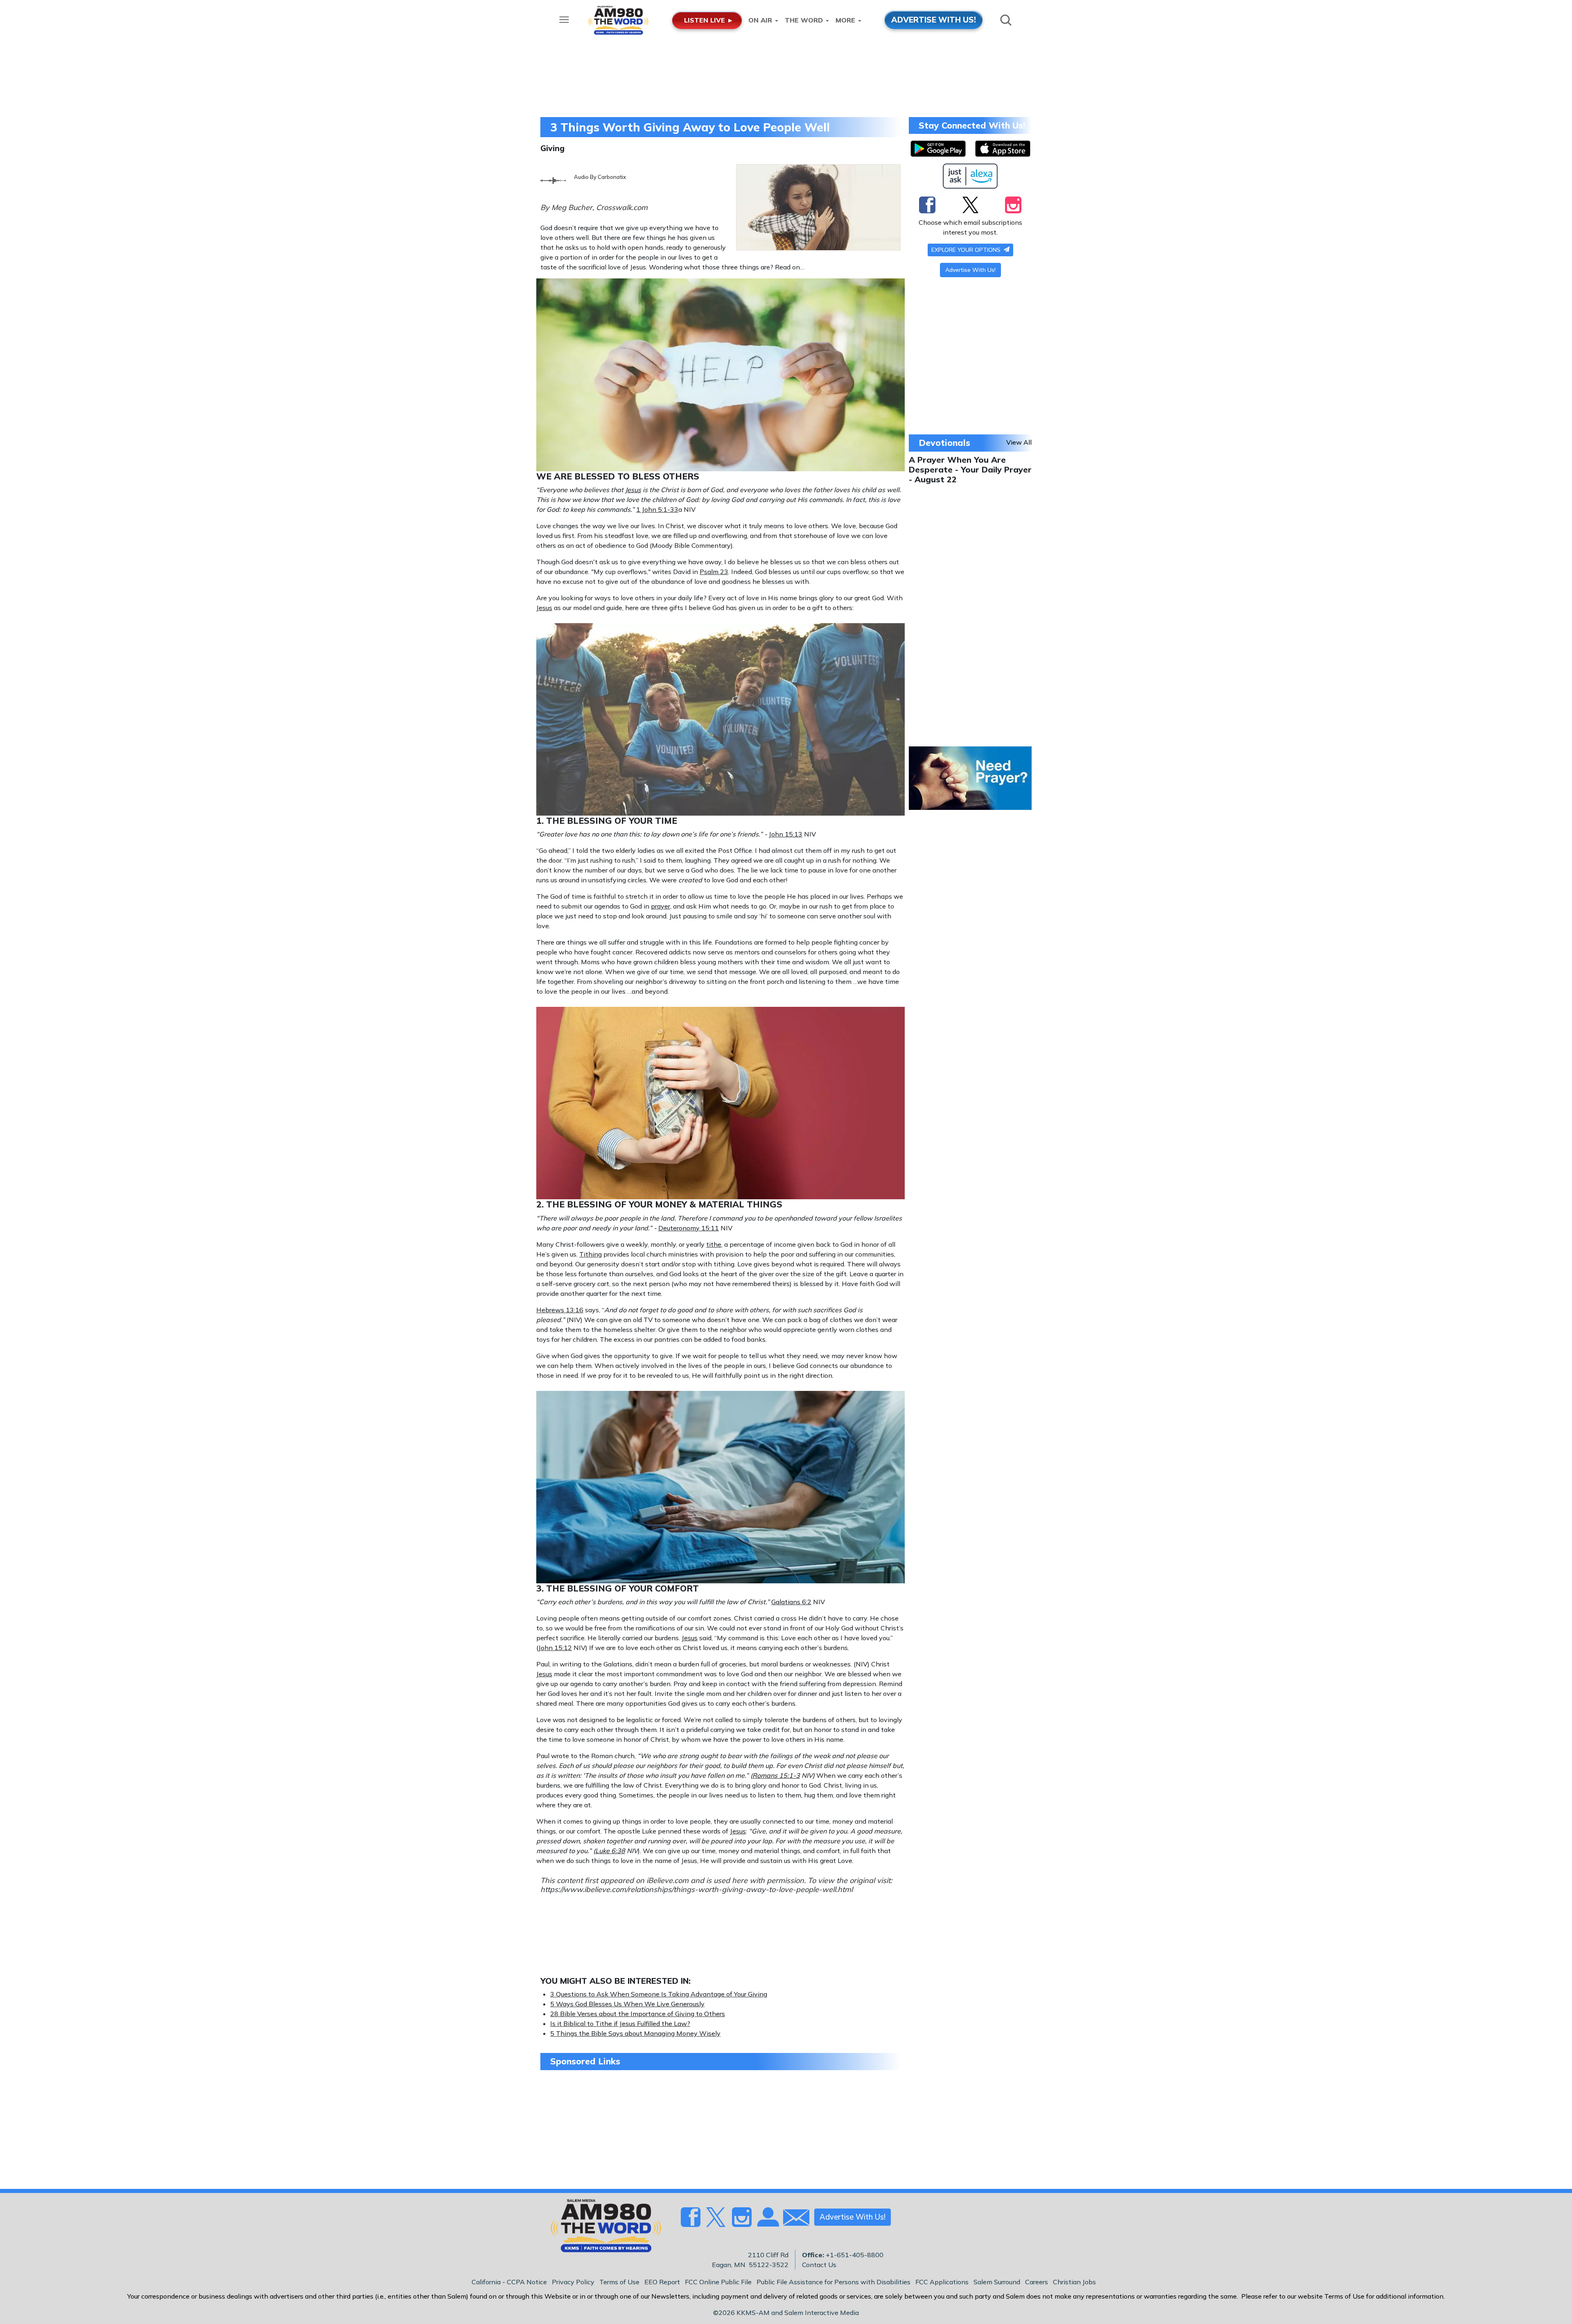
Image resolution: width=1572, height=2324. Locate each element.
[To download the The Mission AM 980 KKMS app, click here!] (938, 149)
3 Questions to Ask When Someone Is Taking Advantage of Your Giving (659, 1994)
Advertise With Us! (970, 270)
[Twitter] (970, 205)
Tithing (591, 1254)
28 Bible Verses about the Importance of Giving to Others (638, 2014)
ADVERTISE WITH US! (934, 20)
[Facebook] (927, 205)
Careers (1037, 2282)
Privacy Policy (573, 2282)
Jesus (633, 490)
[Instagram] (1013, 205)
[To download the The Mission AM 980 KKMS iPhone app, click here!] (1003, 149)
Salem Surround (997, 2282)
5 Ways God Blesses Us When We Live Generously (627, 2004)
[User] (767, 2222)
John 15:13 (786, 834)
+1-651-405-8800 (855, 2255)
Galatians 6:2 (791, 1602)
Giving (552, 148)
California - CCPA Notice (509, 2282)
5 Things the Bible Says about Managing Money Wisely (635, 2033)
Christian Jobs (1074, 2282)
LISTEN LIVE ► (709, 20)
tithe (714, 1244)
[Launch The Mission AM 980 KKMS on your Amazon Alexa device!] (970, 176)
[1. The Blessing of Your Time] (720, 719)
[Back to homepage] (601, 2228)
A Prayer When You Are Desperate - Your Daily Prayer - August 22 (970, 469)
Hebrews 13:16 (560, 1310)
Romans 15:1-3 (776, 1775)
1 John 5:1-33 (657, 509)
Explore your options (967, 250)
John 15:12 (555, 1648)
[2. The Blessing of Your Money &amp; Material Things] (720, 1102)
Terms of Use (619, 2282)
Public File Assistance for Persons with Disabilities (833, 2282)
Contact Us (819, 2265)
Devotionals (944, 443)
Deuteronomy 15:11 (689, 1228)
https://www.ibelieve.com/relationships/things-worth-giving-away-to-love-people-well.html (697, 1889)
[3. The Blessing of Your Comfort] (720, 1486)
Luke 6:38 (610, 1851)
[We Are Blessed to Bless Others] (720, 374)
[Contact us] (793, 2219)
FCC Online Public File (718, 2282)
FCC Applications (942, 2282)
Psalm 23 (714, 572)
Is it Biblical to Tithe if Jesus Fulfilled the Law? (620, 2023)
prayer (661, 906)
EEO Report (662, 2282)
